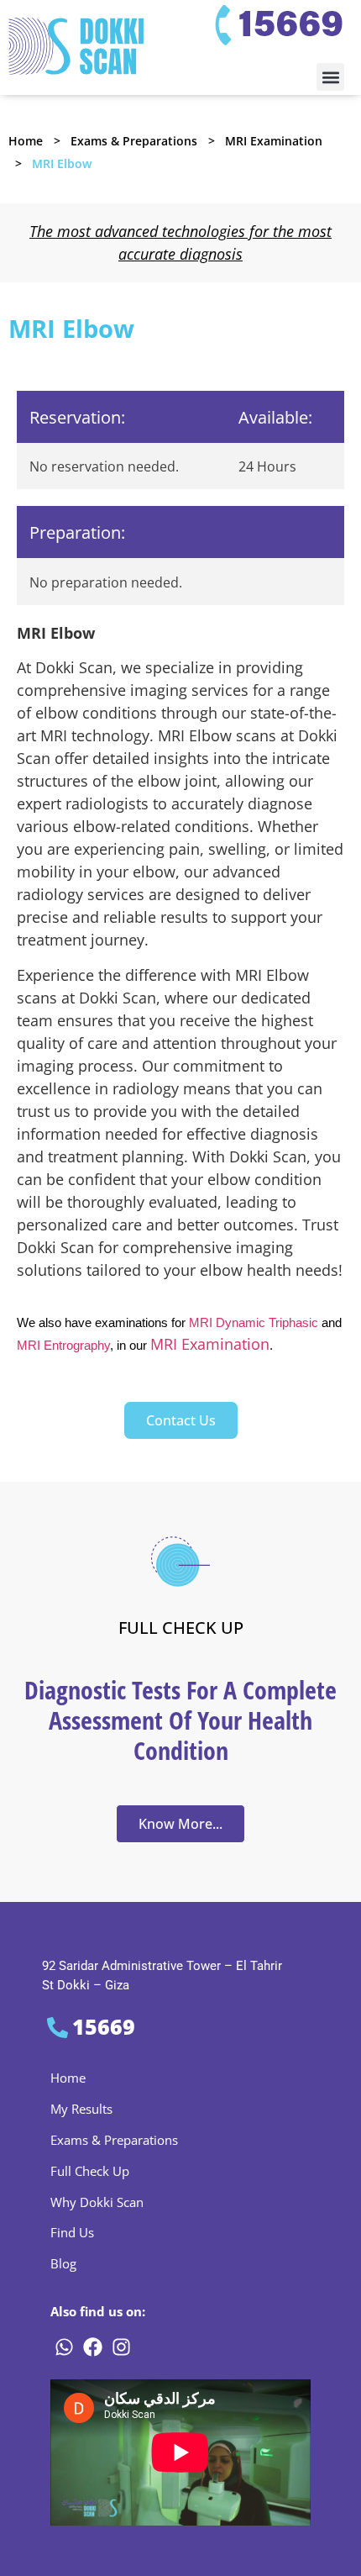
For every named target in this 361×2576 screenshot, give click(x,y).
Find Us (72, 2232)
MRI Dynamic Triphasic (254, 1322)
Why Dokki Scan (97, 2202)
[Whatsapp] (64, 2347)
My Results (81, 2109)
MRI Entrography (63, 1345)
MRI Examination (274, 141)
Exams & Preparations (134, 141)
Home (26, 141)
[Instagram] (121, 2347)
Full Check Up (90, 2171)
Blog (63, 2263)
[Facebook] (92, 2347)
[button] (330, 77)
